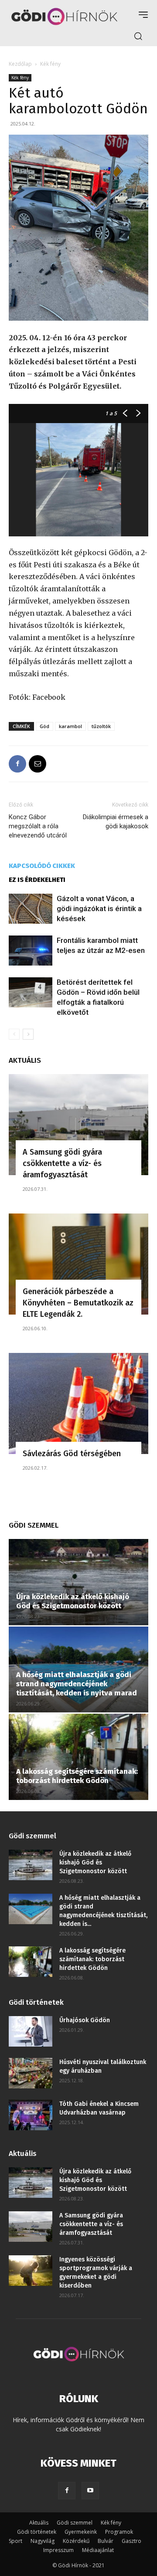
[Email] (38, 764)
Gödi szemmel (75, 2523)
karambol (70, 726)
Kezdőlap (20, 64)
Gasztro (131, 2541)
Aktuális (39, 2523)
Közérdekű (76, 2541)
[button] (138, 36)
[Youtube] (90, 2491)
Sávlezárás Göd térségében (72, 1454)
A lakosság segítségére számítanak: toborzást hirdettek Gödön (77, 1776)
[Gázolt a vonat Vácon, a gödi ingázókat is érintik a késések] (31, 909)
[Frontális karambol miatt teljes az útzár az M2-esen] (31, 951)
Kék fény (50, 64)
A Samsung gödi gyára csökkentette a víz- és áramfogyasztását (62, 1163)
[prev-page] (14, 1034)
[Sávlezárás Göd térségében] (78, 1403)
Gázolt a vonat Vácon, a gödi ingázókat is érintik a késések (99, 908)
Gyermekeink (81, 2532)
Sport (15, 2541)
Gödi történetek (37, 2532)
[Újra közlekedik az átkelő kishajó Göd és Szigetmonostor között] (78, 1582)
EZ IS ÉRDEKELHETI (37, 880)
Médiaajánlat (98, 2550)
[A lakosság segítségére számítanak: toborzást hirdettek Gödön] (78, 1757)
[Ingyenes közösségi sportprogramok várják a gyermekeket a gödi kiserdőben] (31, 2271)
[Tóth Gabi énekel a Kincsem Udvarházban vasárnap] (31, 2115)
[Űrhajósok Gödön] (31, 2031)
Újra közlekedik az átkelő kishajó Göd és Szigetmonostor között (73, 1601)
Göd (44, 726)
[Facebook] (17, 764)
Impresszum (58, 2550)
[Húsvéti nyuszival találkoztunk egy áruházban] (31, 2073)
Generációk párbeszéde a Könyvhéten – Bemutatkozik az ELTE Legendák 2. (78, 1303)
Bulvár (106, 2541)
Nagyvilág (43, 2541)
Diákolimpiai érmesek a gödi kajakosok (116, 822)
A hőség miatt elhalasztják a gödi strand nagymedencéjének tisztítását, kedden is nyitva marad (77, 1684)
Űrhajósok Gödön (85, 2020)
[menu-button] (143, 15)
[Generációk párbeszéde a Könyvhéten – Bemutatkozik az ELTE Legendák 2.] (78, 1264)
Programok (119, 2532)
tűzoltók (101, 726)
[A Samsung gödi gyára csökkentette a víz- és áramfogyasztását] (78, 1125)
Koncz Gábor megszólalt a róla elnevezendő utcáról (38, 826)
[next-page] (28, 1034)
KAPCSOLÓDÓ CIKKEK (42, 866)
